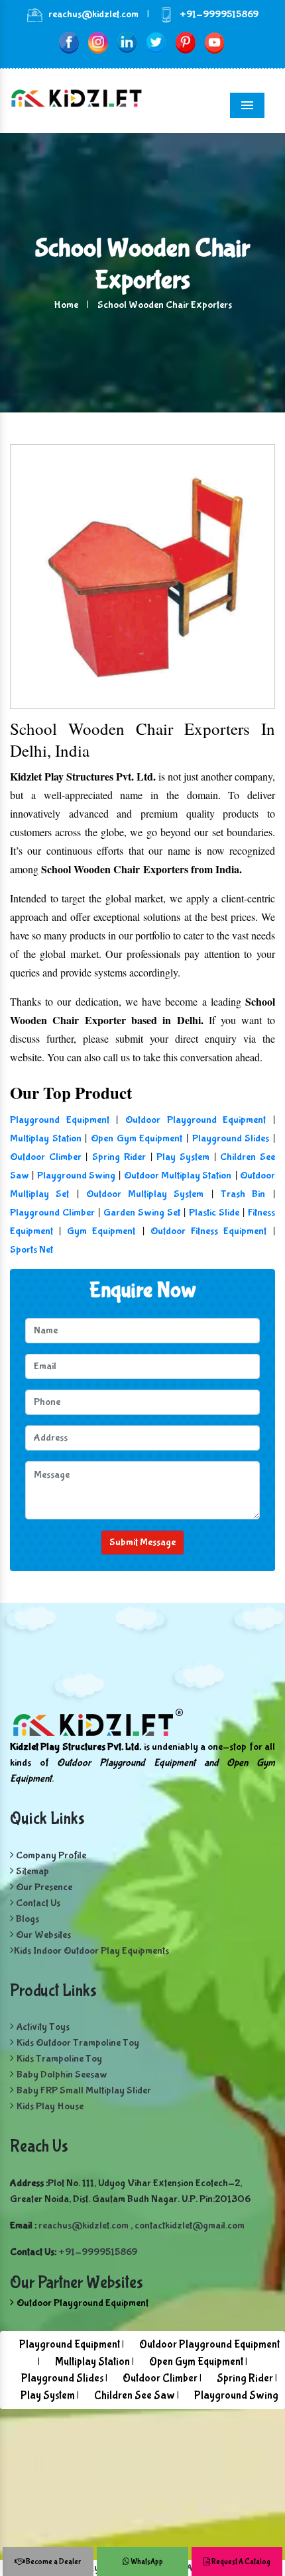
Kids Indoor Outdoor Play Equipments (91, 1951)
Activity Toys (43, 2027)
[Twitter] (156, 42)
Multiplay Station (46, 1138)
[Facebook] (69, 42)
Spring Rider (119, 1157)
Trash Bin (243, 1194)
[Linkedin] (127, 42)
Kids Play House (50, 2106)
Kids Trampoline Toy (59, 2059)
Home (66, 305)
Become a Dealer (53, 2562)
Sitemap (31, 1871)
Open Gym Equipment (137, 1138)
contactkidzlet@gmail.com (190, 2225)
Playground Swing (76, 1175)
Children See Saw (135, 2396)
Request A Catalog (240, 2562)
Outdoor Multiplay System (145, 1194)
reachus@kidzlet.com (93, 14)
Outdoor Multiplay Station (178, 1175)
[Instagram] (98, 42)
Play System (183, 1157)
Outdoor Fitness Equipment (208, 1231)
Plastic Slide (214, 1213)
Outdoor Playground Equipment (196, 1120)
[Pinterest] (185, 42)
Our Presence (43, 1887)
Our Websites (42, 1935)
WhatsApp (146, 2562)
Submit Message (142, 1542)
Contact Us (37, 1903)
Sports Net (31, 1250)
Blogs (27, 1919)
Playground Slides (231, 1138)
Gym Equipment (101, 1231)
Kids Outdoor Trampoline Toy (78, 2043)
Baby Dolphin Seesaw (62, 2075)
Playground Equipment (60, 1120)
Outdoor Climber (46, 1157)
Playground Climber (52, 1213)
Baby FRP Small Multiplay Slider (84, 2090)
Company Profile (50, 1855)
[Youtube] (214, 42)
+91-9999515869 (219, 14)
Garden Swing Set (142, 1213)
